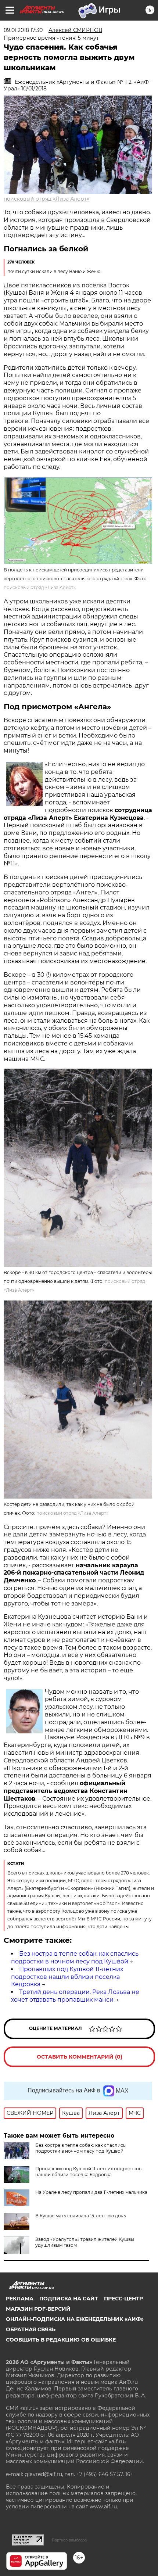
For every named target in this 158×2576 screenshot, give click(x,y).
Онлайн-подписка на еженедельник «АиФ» (75, 2319)
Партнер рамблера (69, 2540)
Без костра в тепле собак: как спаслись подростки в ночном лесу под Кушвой (75, 1958)
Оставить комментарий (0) (80, 2057)
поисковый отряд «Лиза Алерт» (46, 199)
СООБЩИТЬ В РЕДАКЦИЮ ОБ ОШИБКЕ (61, 2340)
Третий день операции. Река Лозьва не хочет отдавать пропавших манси (75, 1996)
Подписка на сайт (69, 2299)
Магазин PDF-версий (38, 2309)
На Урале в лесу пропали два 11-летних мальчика (91, 2192)
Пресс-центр (123, 2299)
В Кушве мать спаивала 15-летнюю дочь (81, 2216)
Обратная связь (31, 2329)
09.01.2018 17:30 (23, 30)
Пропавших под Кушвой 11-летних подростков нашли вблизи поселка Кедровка (67, 1977)
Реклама (20, 2299)
